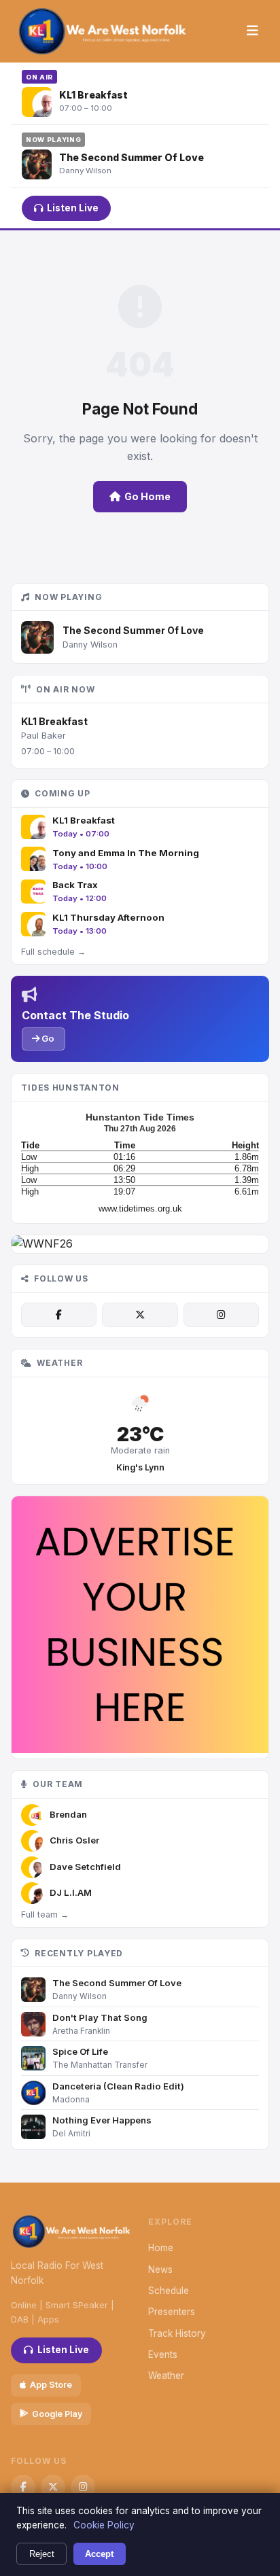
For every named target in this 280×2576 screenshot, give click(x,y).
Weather (166, 2376)
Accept (99, 2554)
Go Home (147, 496)
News (160, 2270)
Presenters (172, 2312)
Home (161, 2248)
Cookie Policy (104, 2525)
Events (163, 2354)
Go (47, 1038)
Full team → (45, 1915)
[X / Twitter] (140, 1315)
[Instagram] (221, 1315)
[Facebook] (59, 1315)
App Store (51, 2385)
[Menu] (252, 31)
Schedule (169, 2291)
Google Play (57, 2414)
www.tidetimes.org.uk (140, 1208)
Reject (42, 2554)
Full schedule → (53, 952)
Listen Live (73, 208)
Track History (177, 2333)
